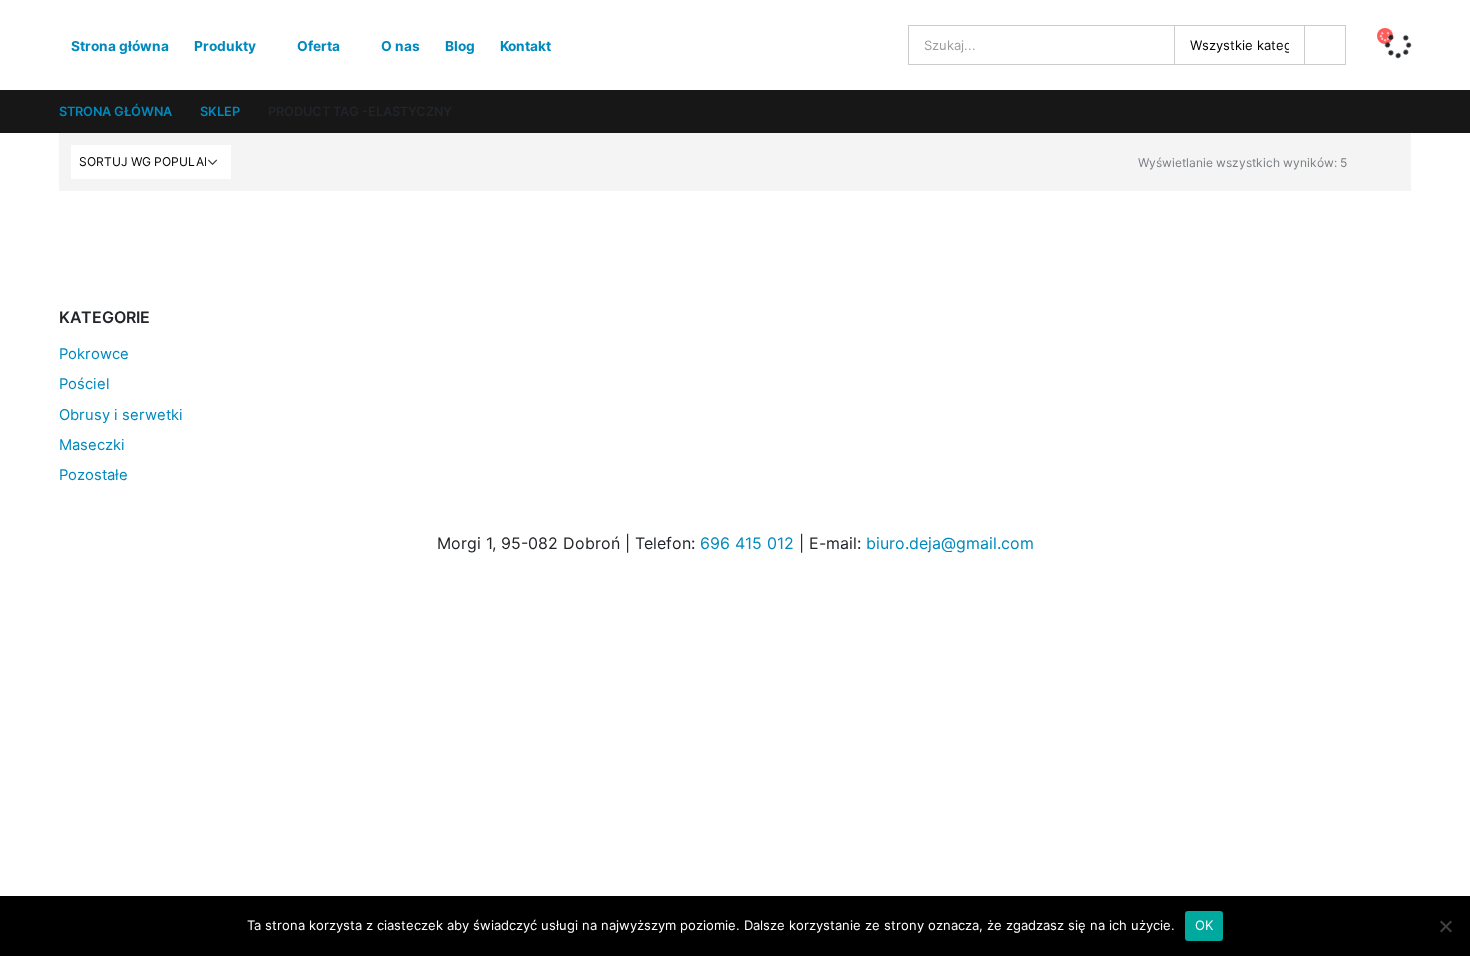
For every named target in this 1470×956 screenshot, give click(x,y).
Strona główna (120, 46)
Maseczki (92, 445)
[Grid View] (1366, 159)
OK (1204, 925)
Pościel (84, 384)
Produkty (225, 46)
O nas (400, 46)
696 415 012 (747, 543)
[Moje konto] (872, 45)
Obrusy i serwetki (121, 415)
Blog (460, 46)
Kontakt (525, 46)
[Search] (1325, 45)
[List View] (1389, 159)
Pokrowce (94, 354)
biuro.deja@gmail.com (950, 543)
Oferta (318, 46)
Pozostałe (93, 475)
